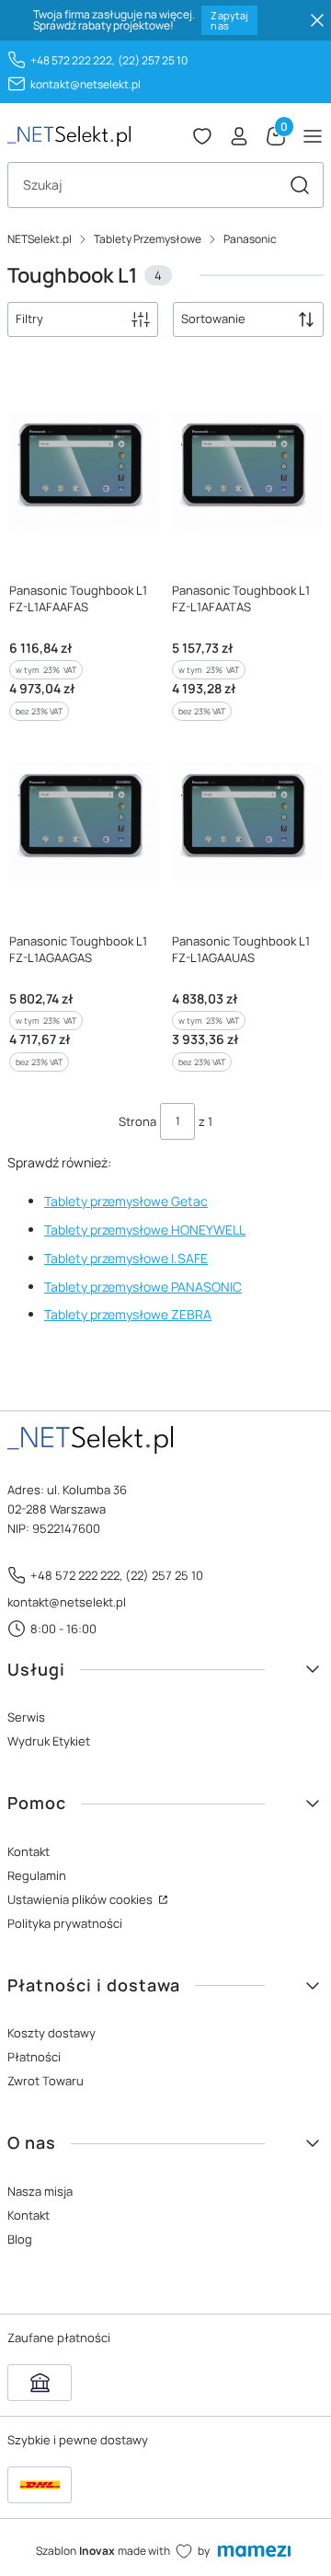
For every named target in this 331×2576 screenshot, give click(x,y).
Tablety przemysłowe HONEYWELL (145, 1230)
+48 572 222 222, (73, 60)
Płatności (34, 2057)
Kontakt (29, 1851)
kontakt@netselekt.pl (86, 84)
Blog (20, 2239)
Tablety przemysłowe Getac (126, 1201)
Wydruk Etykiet (49, 1741)
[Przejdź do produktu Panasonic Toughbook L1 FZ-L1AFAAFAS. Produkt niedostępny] (84, 471)
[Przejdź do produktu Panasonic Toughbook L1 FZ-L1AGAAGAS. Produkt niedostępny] (84, 822)
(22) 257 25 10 (153, 60)
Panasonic (250, 239)
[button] (300, 185)
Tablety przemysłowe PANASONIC (143, 1287)
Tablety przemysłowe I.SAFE (126, 1258)
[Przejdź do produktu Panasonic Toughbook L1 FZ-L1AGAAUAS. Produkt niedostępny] (247, 822)
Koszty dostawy (51, 2033)
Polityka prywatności (65, 1923)
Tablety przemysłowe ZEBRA (128, 1314)
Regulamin (37, 1875)
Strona (137, 1121)
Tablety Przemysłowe (148, 239)
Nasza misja (40, 2191)
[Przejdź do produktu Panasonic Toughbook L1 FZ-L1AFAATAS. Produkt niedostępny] (247, 471)
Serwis (26, 1717)
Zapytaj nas (229, 20)
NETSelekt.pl (40, 239)
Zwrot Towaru (46, 2081)
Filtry (29, 319)
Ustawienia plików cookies (81, 1899)
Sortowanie (213, 319)
